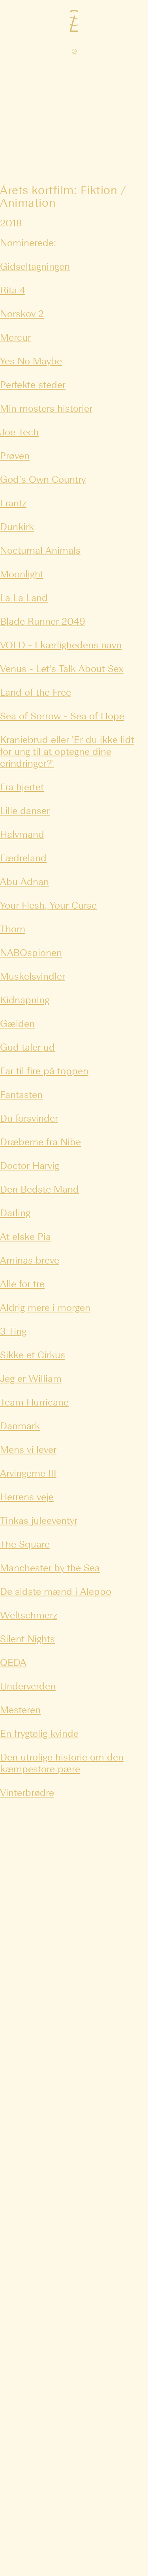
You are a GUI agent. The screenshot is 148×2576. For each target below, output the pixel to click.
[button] (74, 24)
